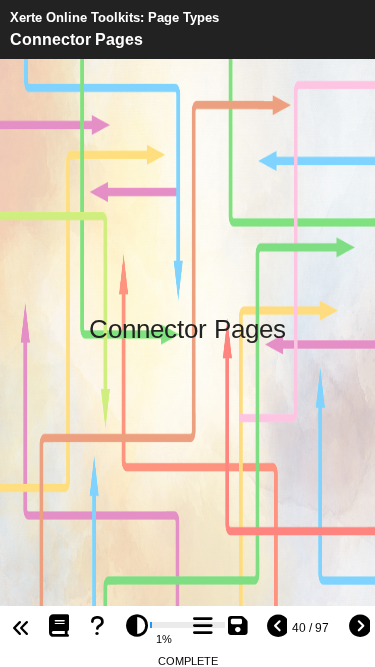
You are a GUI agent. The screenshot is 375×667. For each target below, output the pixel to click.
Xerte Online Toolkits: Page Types (114, 17)
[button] (53, 629)
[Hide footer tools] (17, 628)
